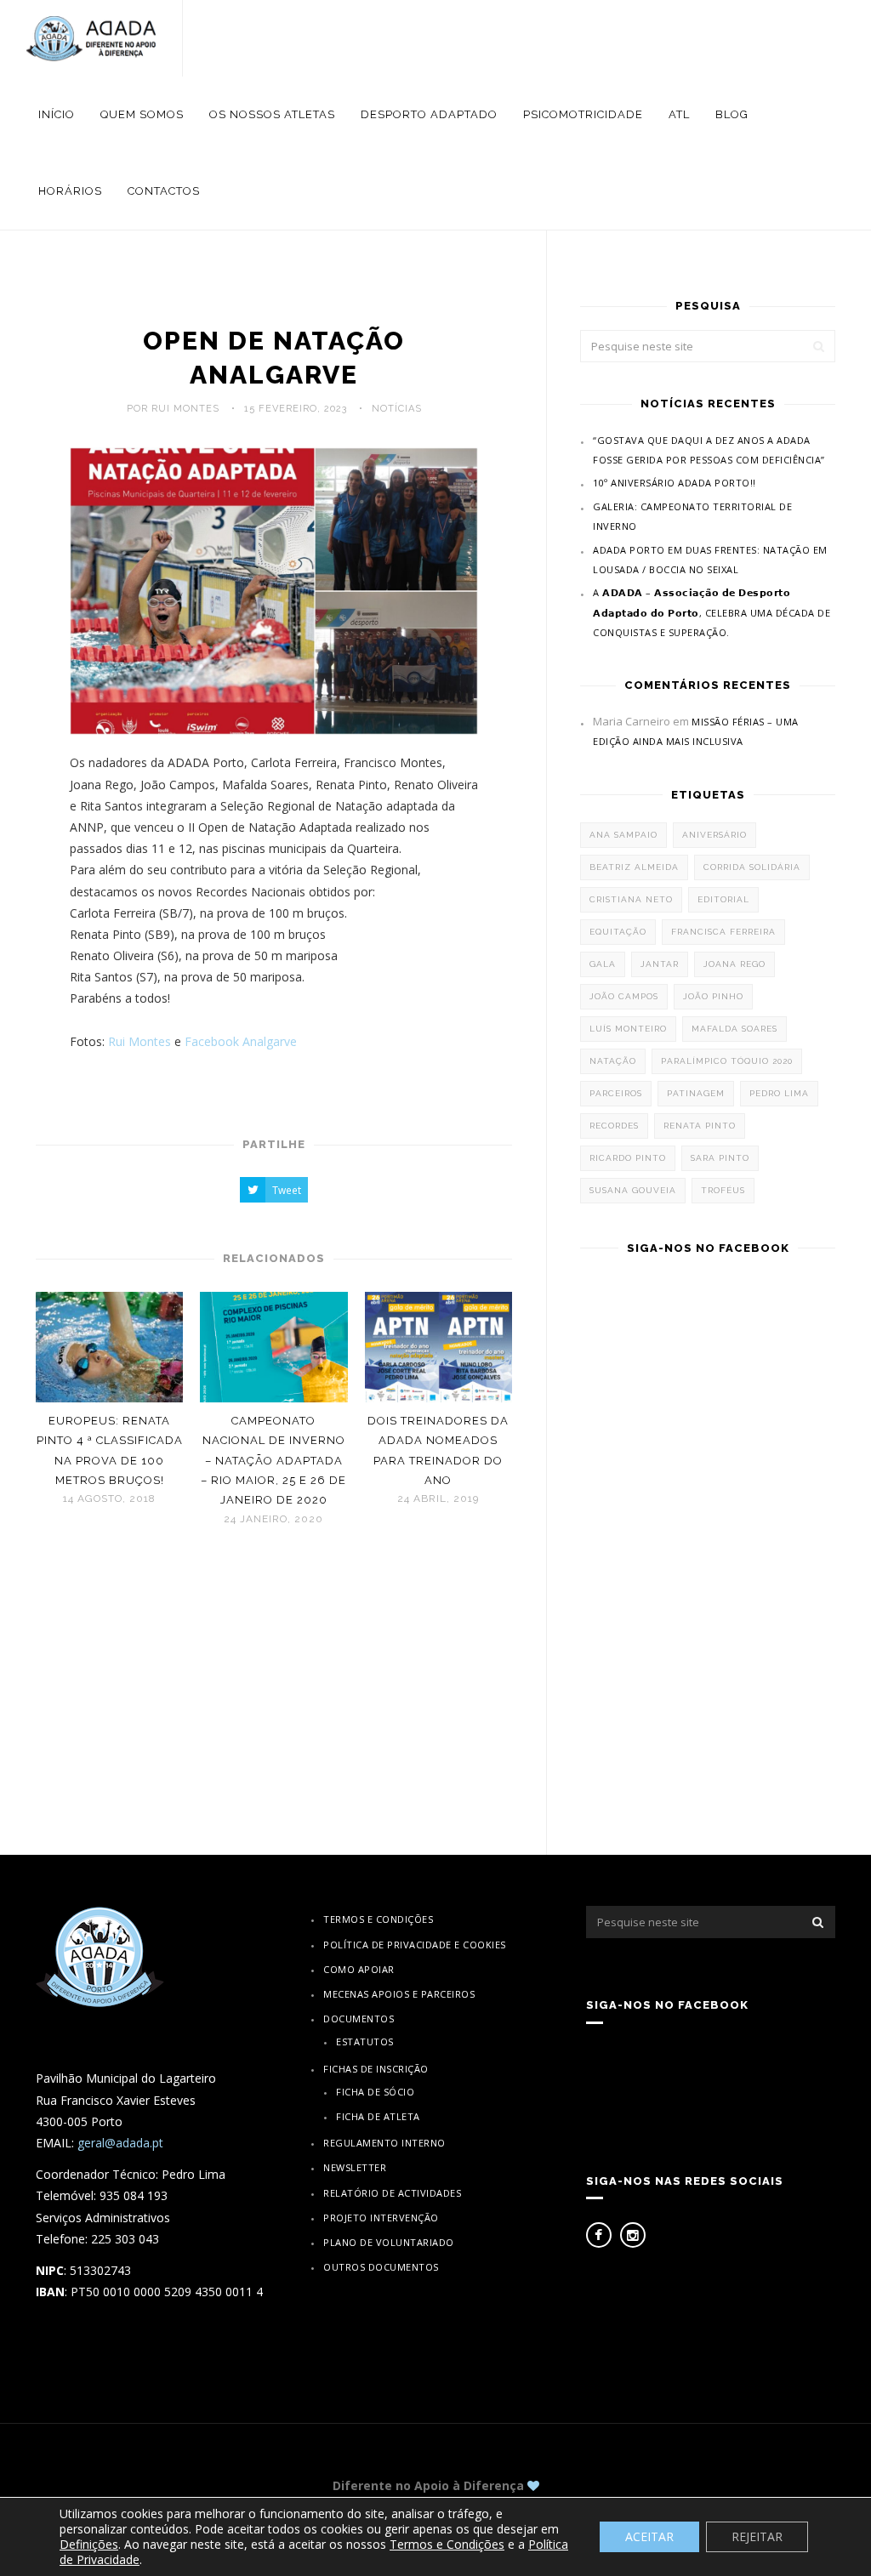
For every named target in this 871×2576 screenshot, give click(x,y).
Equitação (618, 932)
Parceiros (616, 1093)
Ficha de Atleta (378, 2116)
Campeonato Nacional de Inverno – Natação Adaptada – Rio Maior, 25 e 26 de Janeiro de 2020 (273, 1461)
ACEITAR (649, 2536)
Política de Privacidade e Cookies (415, 1945)
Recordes (614, 1126)
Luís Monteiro (628, 1029)
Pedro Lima (779, 1093)
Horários (70, 191)
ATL (679, 114)
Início (57, 114)
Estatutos (365, 2041)
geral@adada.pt (120, 2143)
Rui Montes (139, 1041)
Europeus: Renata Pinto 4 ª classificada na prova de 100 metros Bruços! (110, 1450)
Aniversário (714, 835)
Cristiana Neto (631, 899)
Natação (613, 1061)
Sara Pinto (720, 1158)
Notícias (397, 409)
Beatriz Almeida (634, 867)
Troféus (723, 1190)
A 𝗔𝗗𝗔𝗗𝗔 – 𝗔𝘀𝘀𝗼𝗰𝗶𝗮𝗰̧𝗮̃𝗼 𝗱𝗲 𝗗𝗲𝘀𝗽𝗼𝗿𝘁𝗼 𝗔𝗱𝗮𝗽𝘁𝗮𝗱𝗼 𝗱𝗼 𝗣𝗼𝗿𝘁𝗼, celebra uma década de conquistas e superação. (712, 612)
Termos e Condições (378, 1919)
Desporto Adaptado (429, 114)
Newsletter (355, 2167)
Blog (732, 114)
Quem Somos (142, 114)
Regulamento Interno (384, 2143)
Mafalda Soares (734, 1029)
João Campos (624, 996)
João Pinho (713, 996)
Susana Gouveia (633, 1190)
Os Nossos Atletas (272, 114)
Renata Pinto (700, 1126)
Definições (89, 2545)
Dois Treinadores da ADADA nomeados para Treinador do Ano (438, 1450)
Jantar (660, 964)
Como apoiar (359, 1969)
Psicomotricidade (583, 114)
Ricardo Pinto (628, 1158)
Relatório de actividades (392, 2193)
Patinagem (696, 1093)
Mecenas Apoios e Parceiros (399, 1994)
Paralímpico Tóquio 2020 (727, 1061)
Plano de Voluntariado (389, 2242)
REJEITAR (757, 2536)
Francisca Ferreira (723, 932)
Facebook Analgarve (241, 1041)
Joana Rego (734, 964)
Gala (603, 964)
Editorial (723, 899)
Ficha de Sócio (375, 2092)
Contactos (164, 191)
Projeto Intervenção (381, 2218)
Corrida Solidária (752, 867)
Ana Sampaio (623, 835)
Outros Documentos (381, 2267)
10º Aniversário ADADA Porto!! (675, 483)
